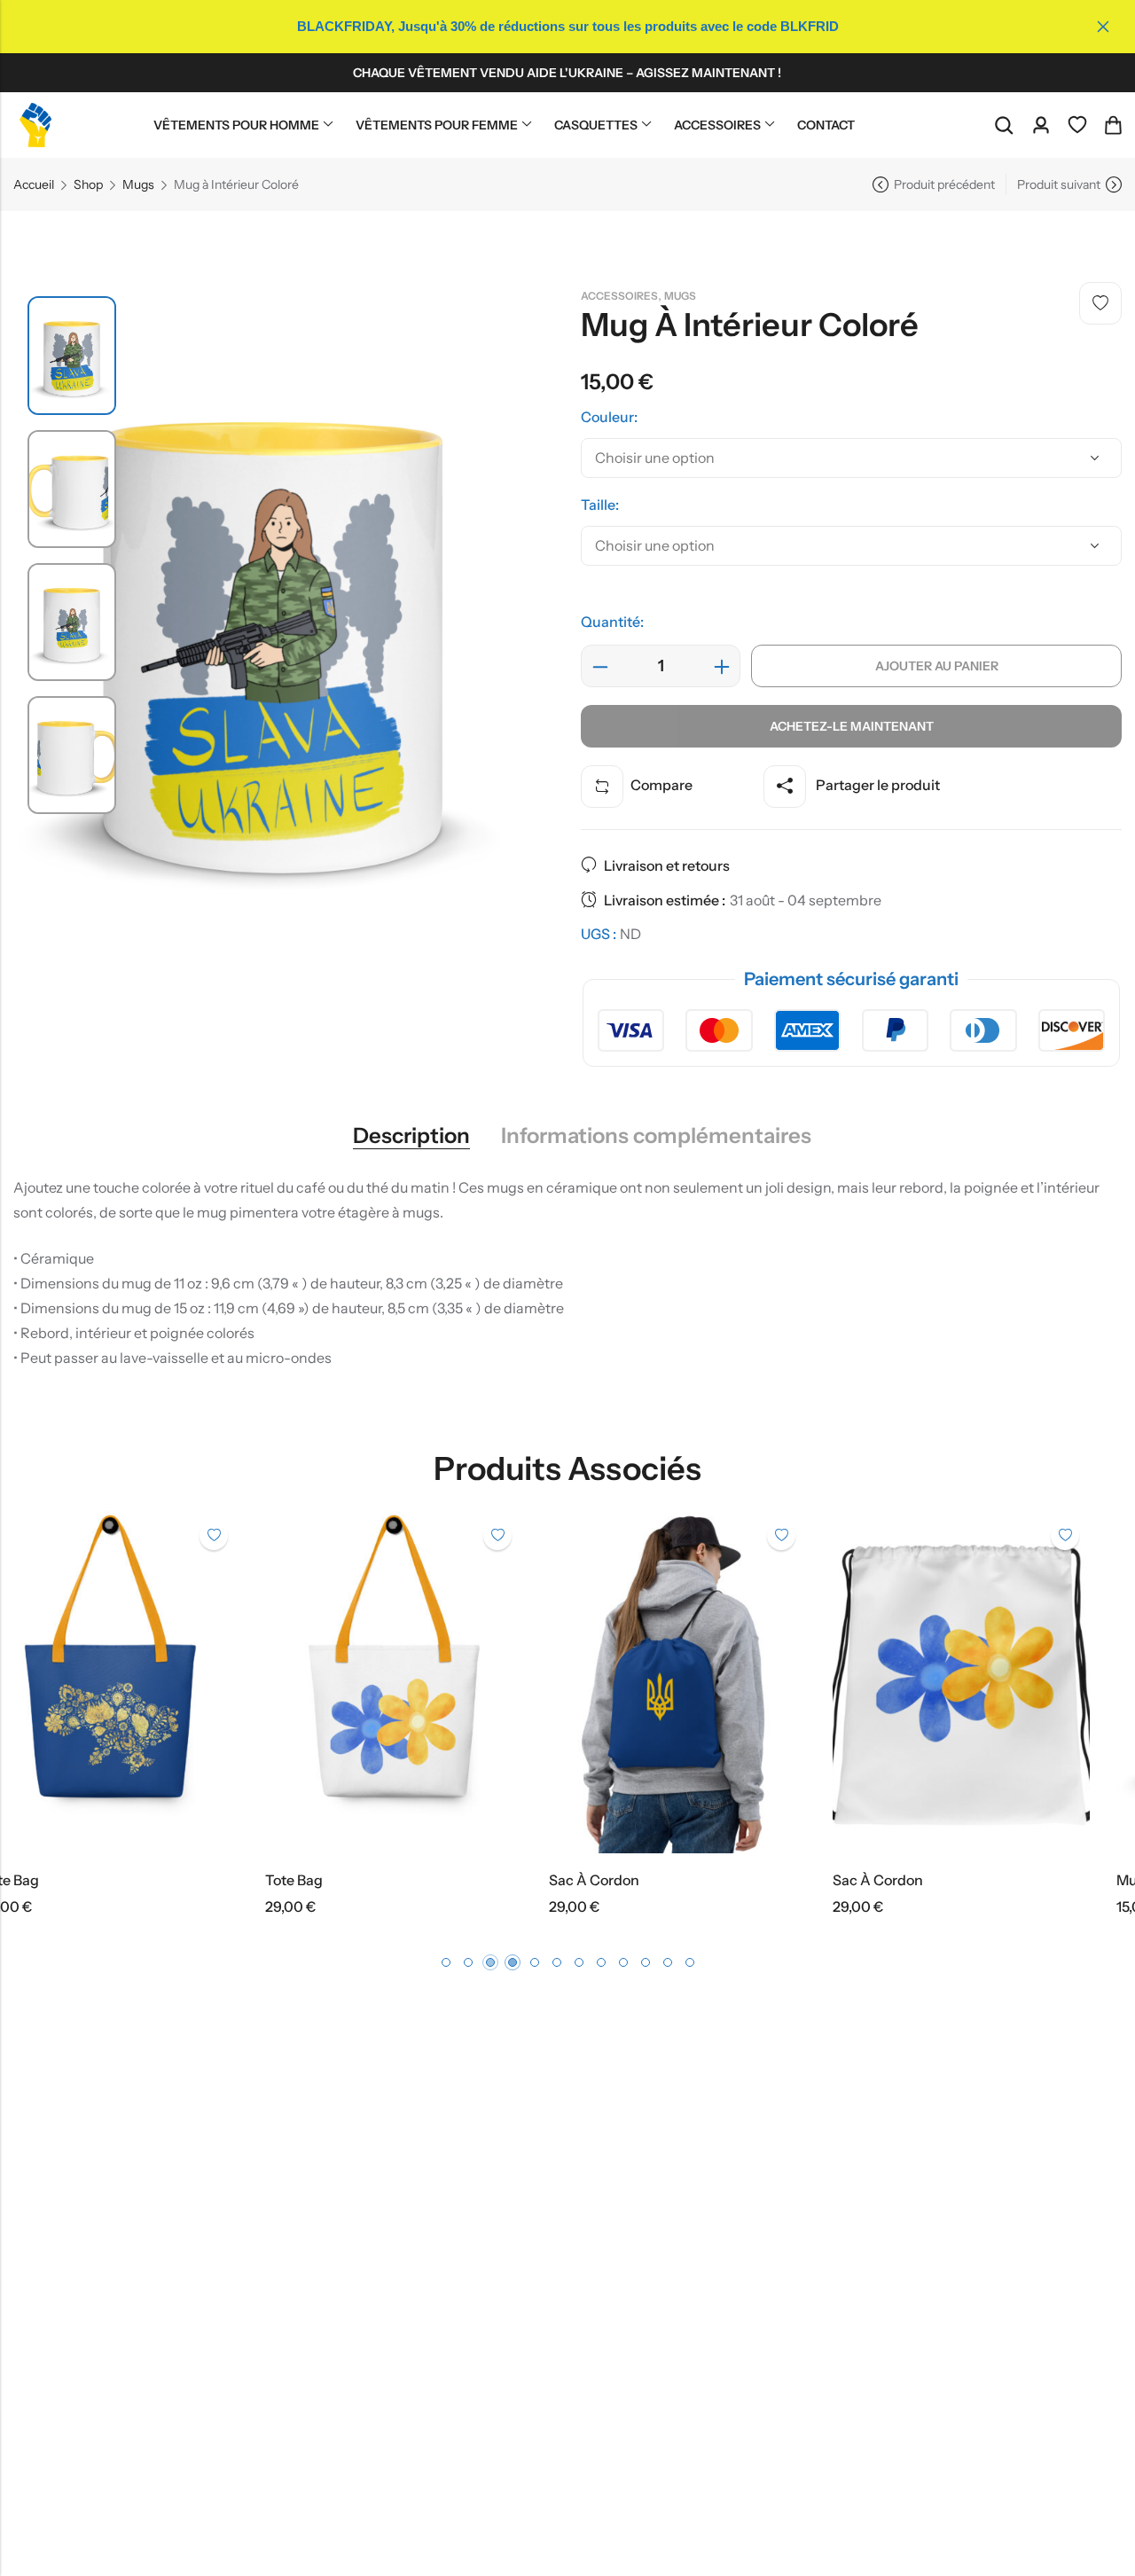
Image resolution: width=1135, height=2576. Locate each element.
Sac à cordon (343, 1880)
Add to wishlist (1100, 303)
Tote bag (43, 1880)
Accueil (34, 184)
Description (411, 1136)
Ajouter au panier (937, 666)
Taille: (600, 505)
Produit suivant (1059, 184)
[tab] (411, 1136)
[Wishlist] (1077, 125)
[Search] (1004, 125)
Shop (88, 184)
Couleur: (609, 417)
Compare (661, 785)
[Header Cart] (1113, 125)
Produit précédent (944, 184)
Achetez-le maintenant (852, 726)
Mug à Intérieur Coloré (940, 1880)
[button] (446, 1962)
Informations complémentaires (656, 1136)
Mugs (138, 184)
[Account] (1041, 125)
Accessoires (619, 296)
